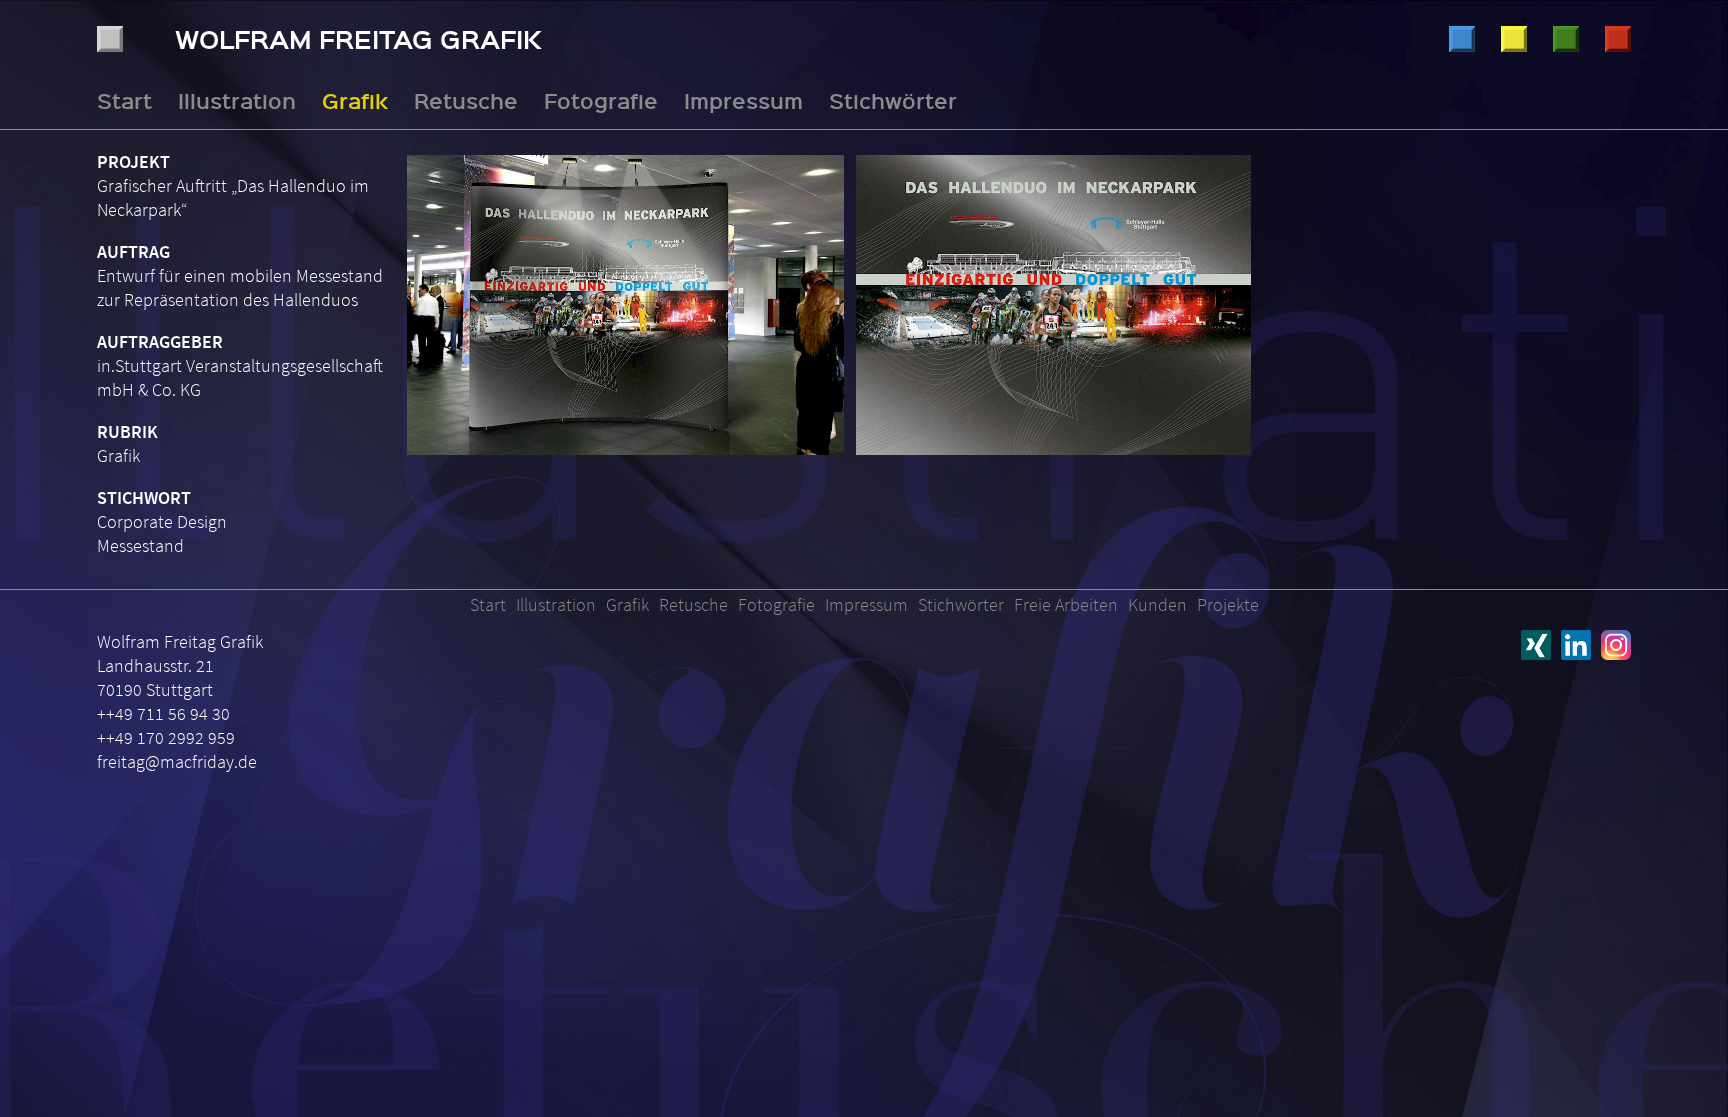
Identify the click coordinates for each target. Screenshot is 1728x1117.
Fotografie (1618, 39)
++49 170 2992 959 (166, 737)
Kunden (1157, 604)
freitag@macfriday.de (177, 761)
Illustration (1462, 39)
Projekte (1228, 604)
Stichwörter (893, 100)
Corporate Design (162, 521)
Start (124, 100)
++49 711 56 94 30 (163, 713)
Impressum (743, 100)
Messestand (140, 545)
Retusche (1566, 39)
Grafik (1514, 39)
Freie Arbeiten (1066, 604)
